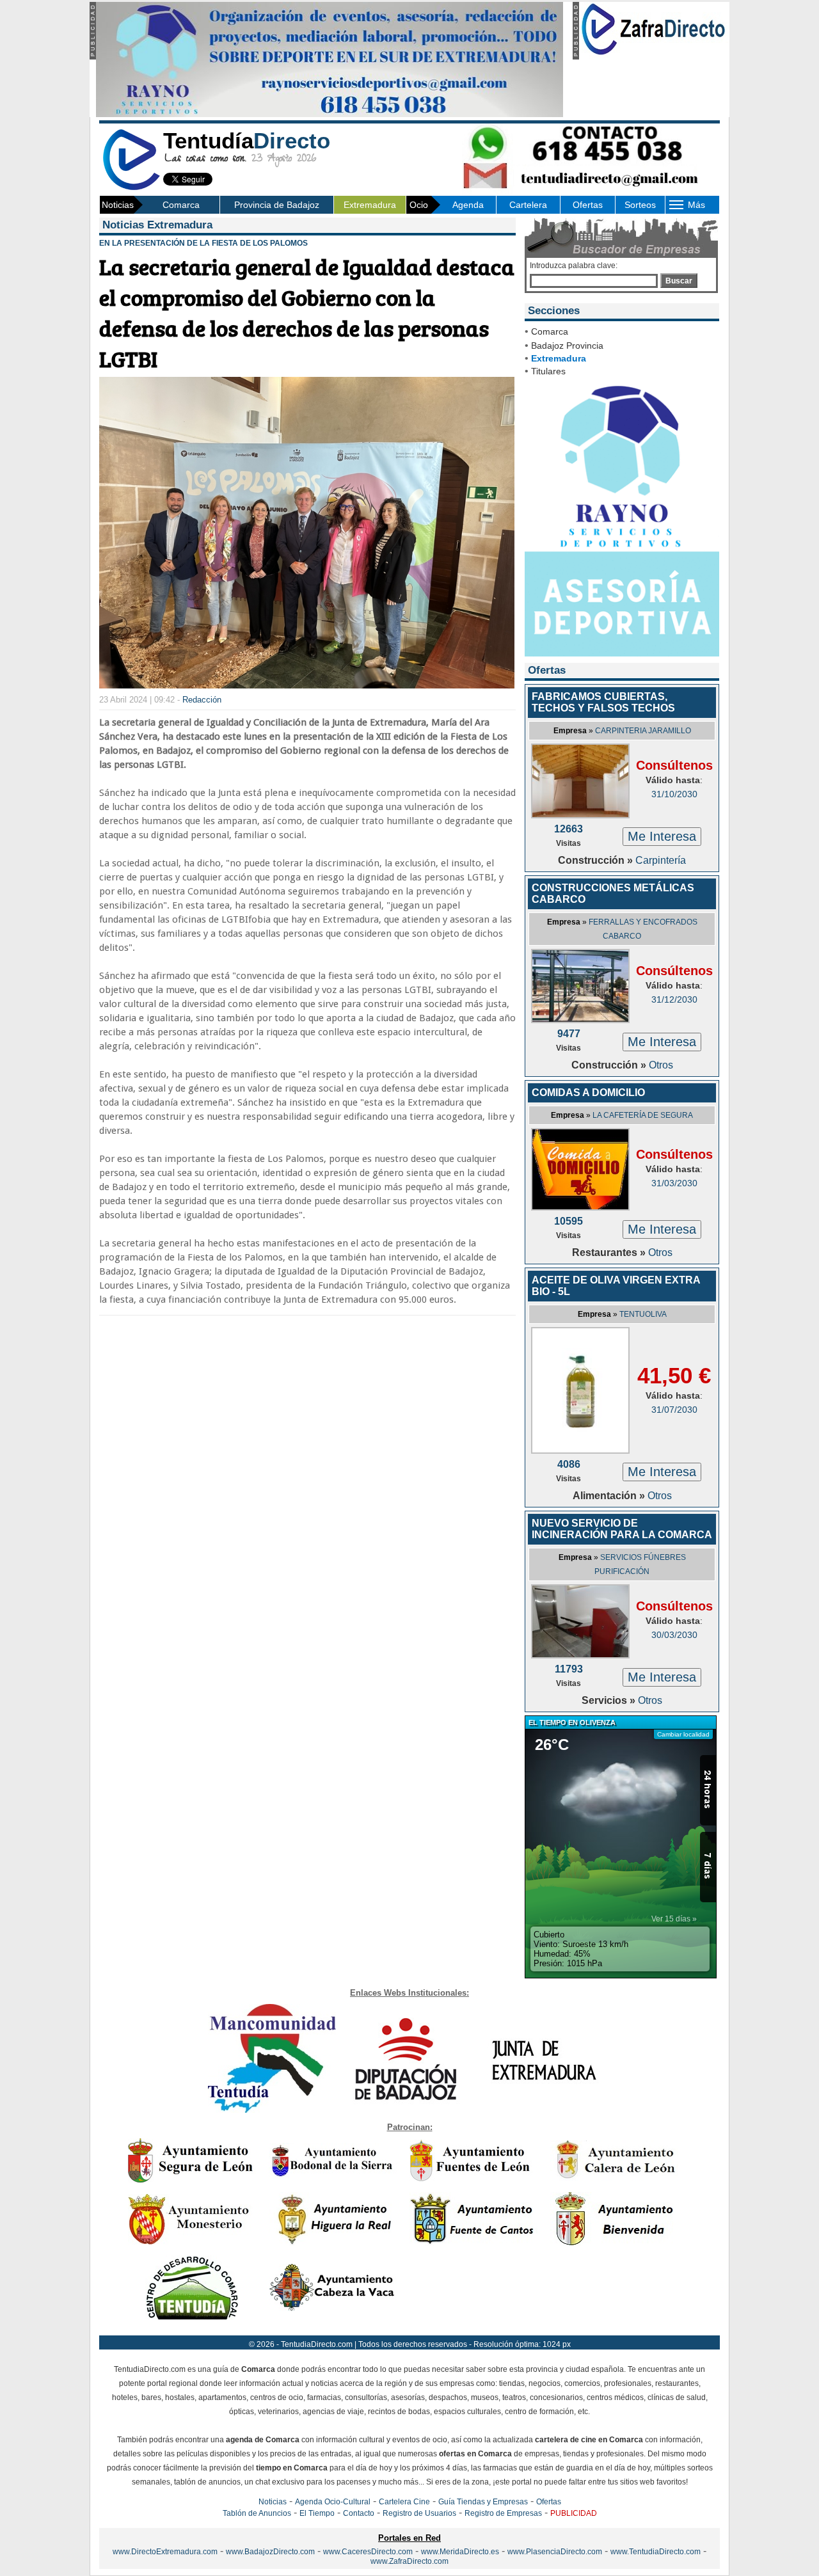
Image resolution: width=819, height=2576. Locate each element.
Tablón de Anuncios (257, 2513)
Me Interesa (662, 836)
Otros (661, 1065)
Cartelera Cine (404, 2502)
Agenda (468, 205)
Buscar (679, 281)
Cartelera (528, 205)
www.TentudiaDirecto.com (656, 2552)
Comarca (181, 205)
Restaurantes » (610, 1252)
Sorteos (640, 205)
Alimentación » (610, 1496)
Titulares (548, 371)
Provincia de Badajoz (277, 205)
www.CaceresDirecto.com (368, 2552)
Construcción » (597, 860)
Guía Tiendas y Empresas (483, 2502)
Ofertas (588, 205)
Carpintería (661, 860)
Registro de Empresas (503, 2513)
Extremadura (370, 205)
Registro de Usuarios (419, 2513)
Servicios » (610, 1700)
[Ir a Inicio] (131, 188)
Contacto (359, 2513)
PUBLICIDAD (574, 2513)
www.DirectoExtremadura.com (165, 2552)
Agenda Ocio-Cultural (333, 2502)
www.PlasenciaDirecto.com (555, 2552)
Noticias (273, 2502)
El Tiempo (317, 2513)
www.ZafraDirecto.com (409, 2561)
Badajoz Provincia (567, 346)
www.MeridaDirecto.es (460, 2552)
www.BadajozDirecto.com (270, 2552)
